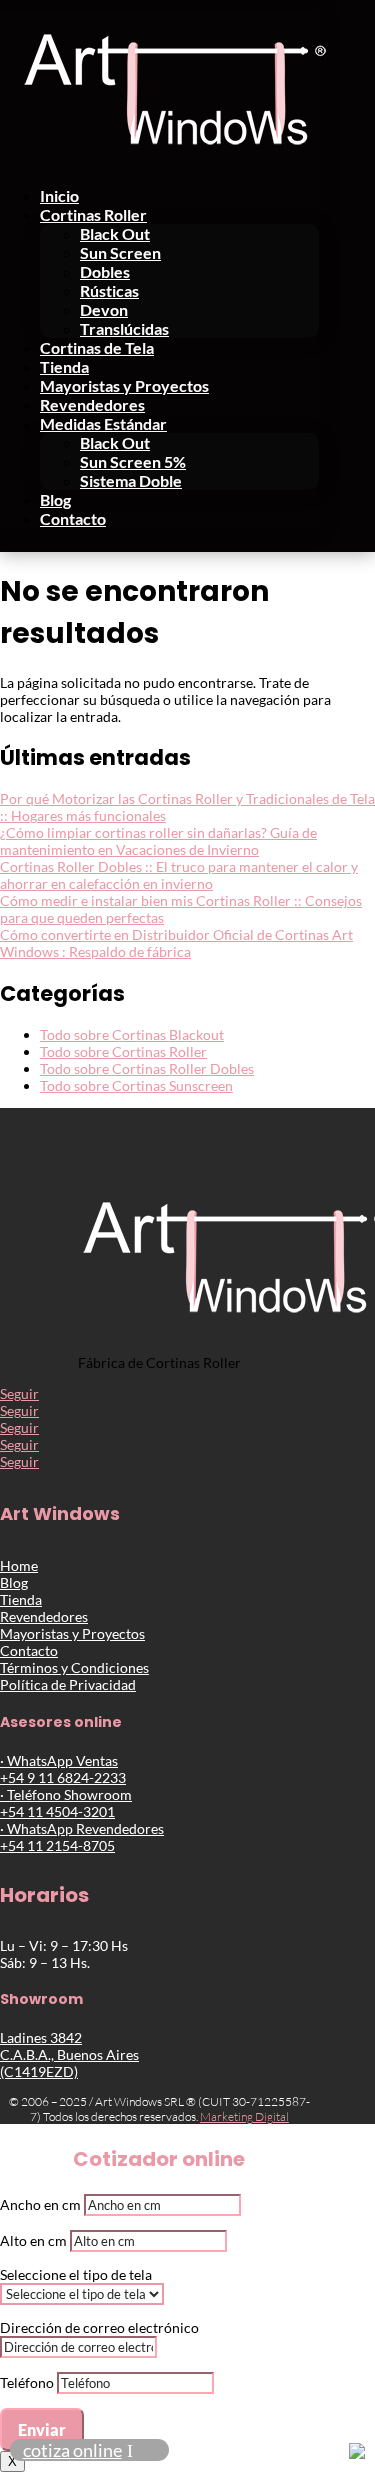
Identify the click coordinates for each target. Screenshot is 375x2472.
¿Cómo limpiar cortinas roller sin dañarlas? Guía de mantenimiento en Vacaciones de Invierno (158, 841)
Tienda (64, 366)
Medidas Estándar (103, 423)
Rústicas (109, 290)
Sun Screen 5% (133, 461)
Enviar (42, 2429)
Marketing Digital (244, 2116)
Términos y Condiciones (74, 1667)
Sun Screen (120, 252)
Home (19, 1565)
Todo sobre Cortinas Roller (123, 1051)
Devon (104, 309)
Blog (55, 499)
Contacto (73, 518)
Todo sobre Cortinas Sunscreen (136, 1085)
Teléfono (27, 2382)
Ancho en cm (40, 2204)
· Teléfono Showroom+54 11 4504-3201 (66, 1803)
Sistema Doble (131, 480)
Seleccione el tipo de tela (76, 2274)
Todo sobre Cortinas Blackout (132, 1034)
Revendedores (92, 404)
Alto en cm (33, 2240)
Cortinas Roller (93, 214)
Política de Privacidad (68, 1684)
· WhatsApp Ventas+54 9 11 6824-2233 (63, 1769)
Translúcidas (124, 328)
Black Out (115, 233)
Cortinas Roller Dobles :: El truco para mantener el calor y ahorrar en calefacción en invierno (179, 875)
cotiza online (72, 2450)
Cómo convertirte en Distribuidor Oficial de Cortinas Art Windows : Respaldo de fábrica (176, 943)
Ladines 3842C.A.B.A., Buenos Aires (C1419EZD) (69, 2054)
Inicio (59, 195)
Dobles (105, 271)
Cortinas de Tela (97, 347)
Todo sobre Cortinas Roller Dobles (147, 1068)
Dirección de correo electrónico (99, 2327)
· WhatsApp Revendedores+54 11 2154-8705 (82, 1837)
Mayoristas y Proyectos (124, 385)
